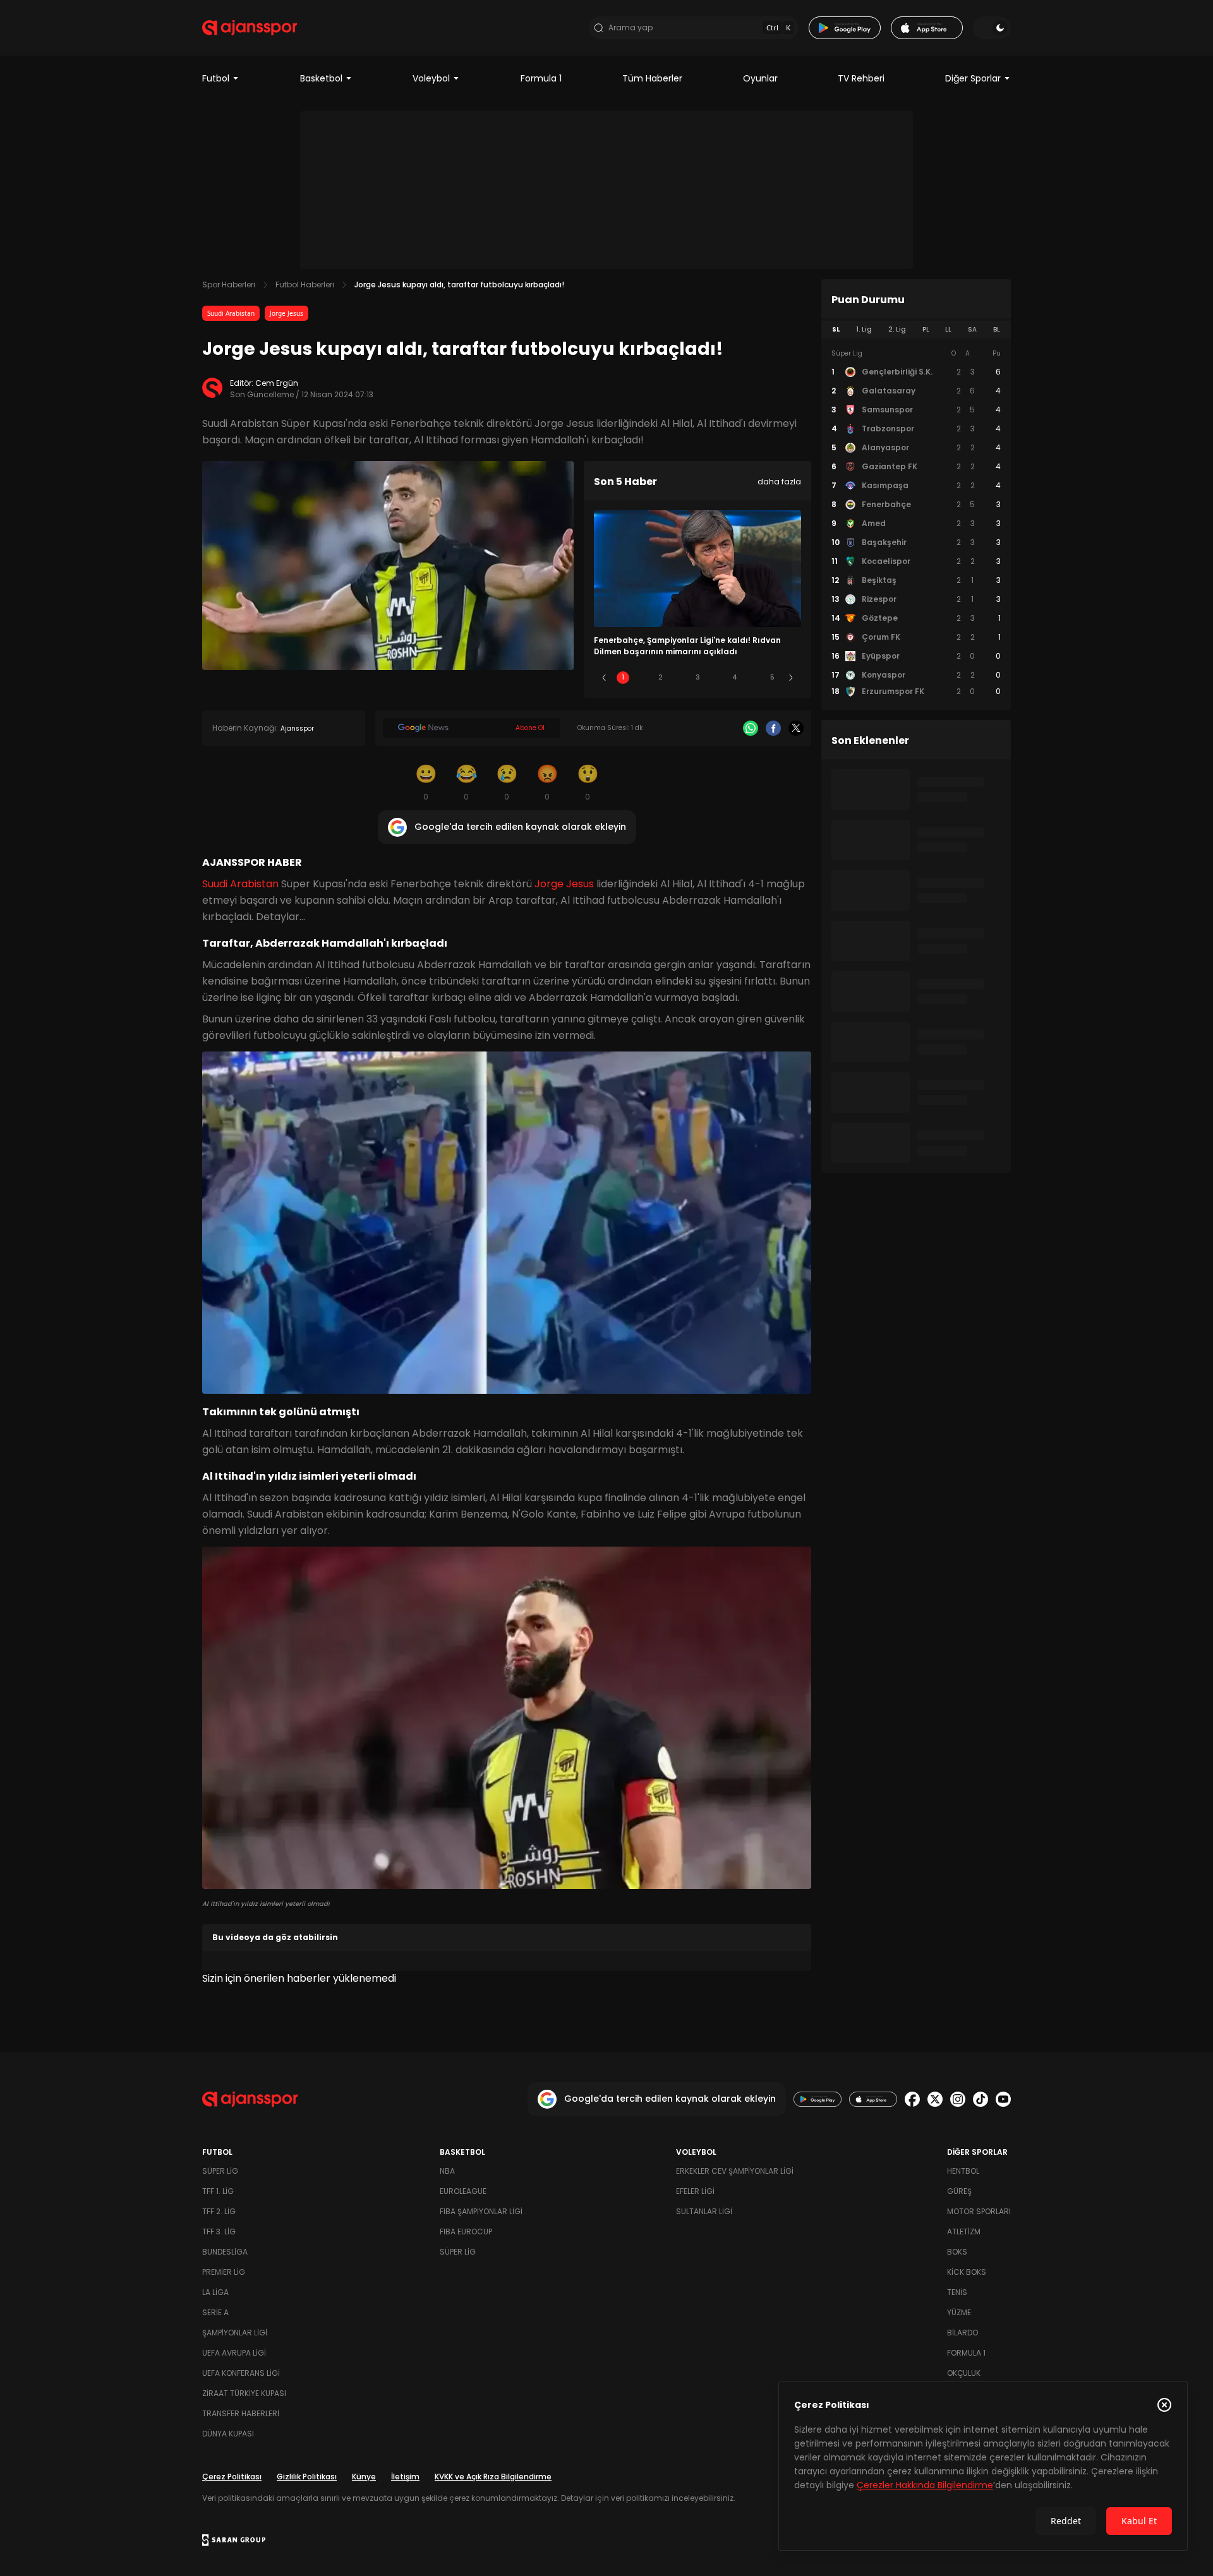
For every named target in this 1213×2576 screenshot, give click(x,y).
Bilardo (963, 2333)
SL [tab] (836, 329)
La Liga (215, 2292)
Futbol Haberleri (305, 285)
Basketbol (321, 78)
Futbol (216, 78)
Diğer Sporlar (973, 78)
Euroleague (463, 2191)
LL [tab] (948, 329)
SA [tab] (972, 329)
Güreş (959, 2191)
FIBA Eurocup (466, 2232)
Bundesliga (225, 2252)
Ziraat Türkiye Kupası (244, 2393)
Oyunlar (760, 78)
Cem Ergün (277, 383)
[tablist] (916, 330)
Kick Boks (967, 2272)
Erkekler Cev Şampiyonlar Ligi (735, 2171)
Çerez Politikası (232, 2477)
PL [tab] (926, 329)
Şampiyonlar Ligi (235, 2333)
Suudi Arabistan (231, 313)
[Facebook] (773, 728)
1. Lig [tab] (864, 329)
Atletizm (964, 2232)
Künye (364, 2477)
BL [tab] (997, 329)
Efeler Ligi (695, 2191)
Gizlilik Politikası (307, 2477)
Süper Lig (220, 2171)
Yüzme (959, 2312)
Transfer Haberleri (241, 2413)
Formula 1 (541, 78)
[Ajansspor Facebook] (912, 2099)
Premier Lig (224, 2272)
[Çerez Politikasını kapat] (1164, 2405)
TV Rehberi (861, 78)
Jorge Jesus (287, 313)
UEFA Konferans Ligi (241, 2373)
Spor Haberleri (229, 285)
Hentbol (963, 2171)
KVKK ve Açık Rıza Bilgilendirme (493, 2477)
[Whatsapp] (751, 728)
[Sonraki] (791, 678)
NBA (447, 2171)
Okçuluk (964, 2373)
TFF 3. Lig (219, 2232)
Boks (957, 2252)
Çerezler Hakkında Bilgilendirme (925, 2485)
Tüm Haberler (652, 78)
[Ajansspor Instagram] (958, 2099)
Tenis (957, 2292)
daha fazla (779, 482)
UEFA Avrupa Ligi (234, 2353)
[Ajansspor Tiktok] (981, 2099)
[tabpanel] (916, 523)
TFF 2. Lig (219, 2211)
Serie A (215, 2312)
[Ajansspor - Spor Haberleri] (250, 28)
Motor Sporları (979, 2211)
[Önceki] (604, 678)
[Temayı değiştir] (992, 28)
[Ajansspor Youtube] (1003, 2099)
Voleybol (431, 78)
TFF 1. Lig (218, 2191)
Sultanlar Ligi (704, 2211)
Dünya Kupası (228, 2434)
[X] (796, 728)
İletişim (405, 2477)
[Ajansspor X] (935, 2099)
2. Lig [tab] (897, 329)
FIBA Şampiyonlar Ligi (481, 2211)
